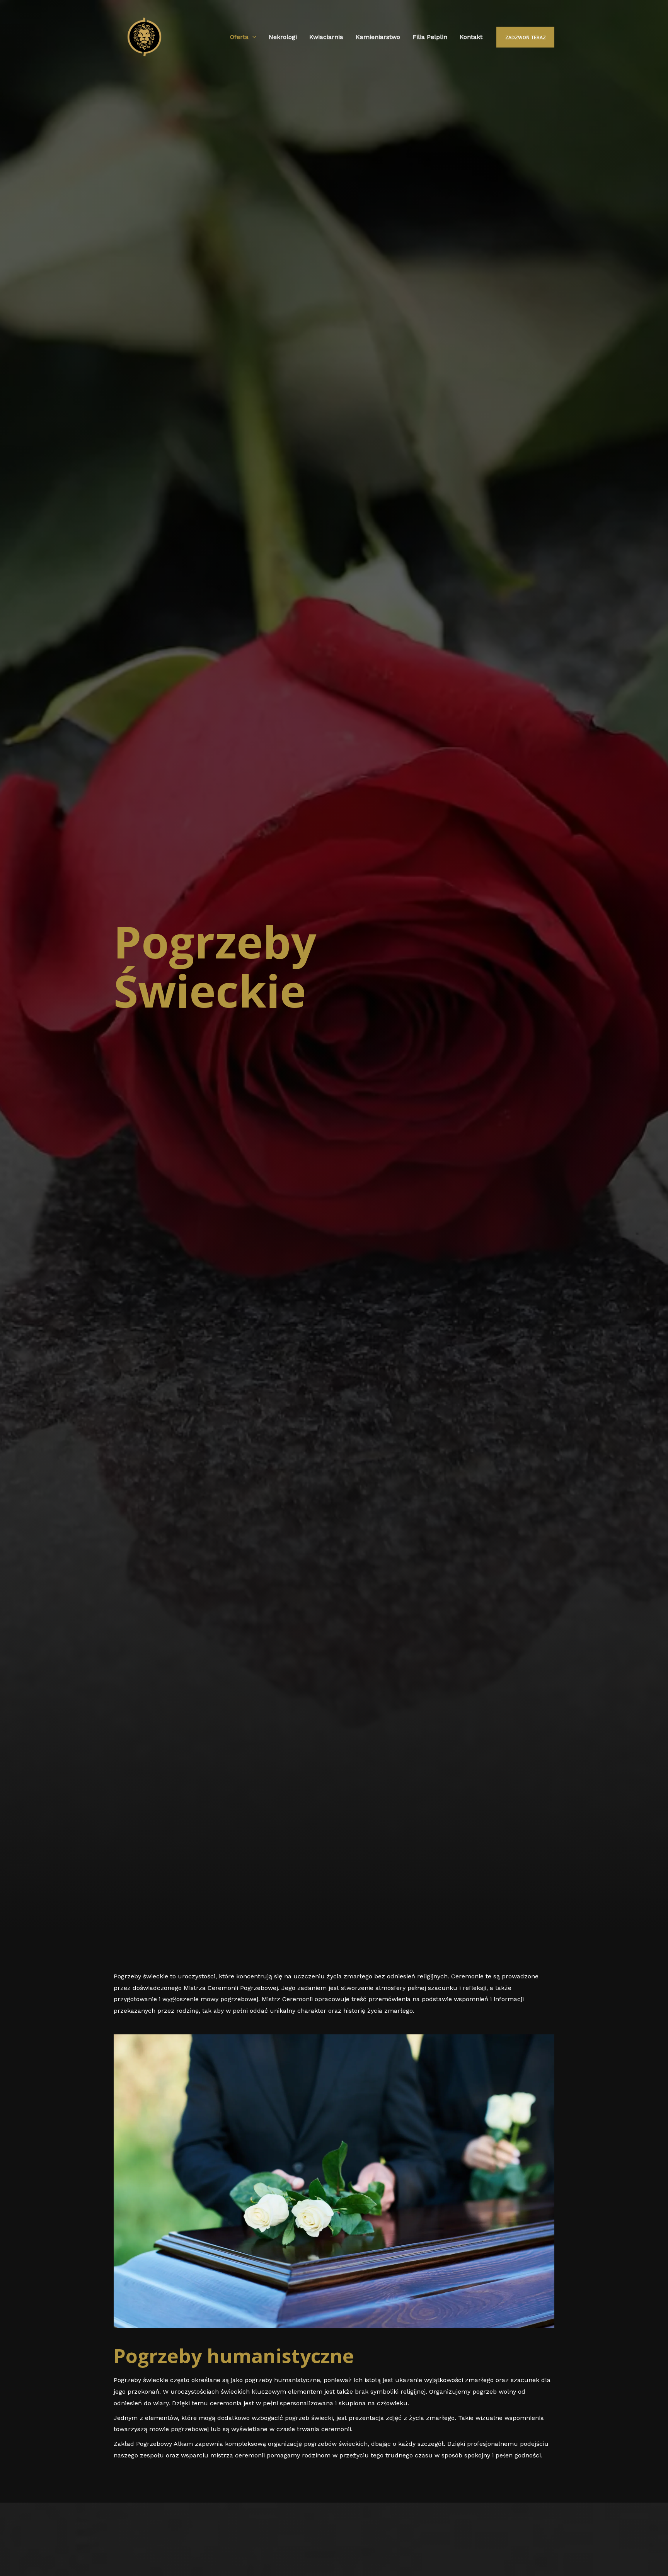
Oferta (239, 37)
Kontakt (471, 37)
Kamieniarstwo (378, 37)
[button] (15, 2560)
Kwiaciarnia (326, 37)
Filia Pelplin (430, 37)
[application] (252, 37)
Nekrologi (283, 37)
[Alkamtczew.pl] (144, 37)
